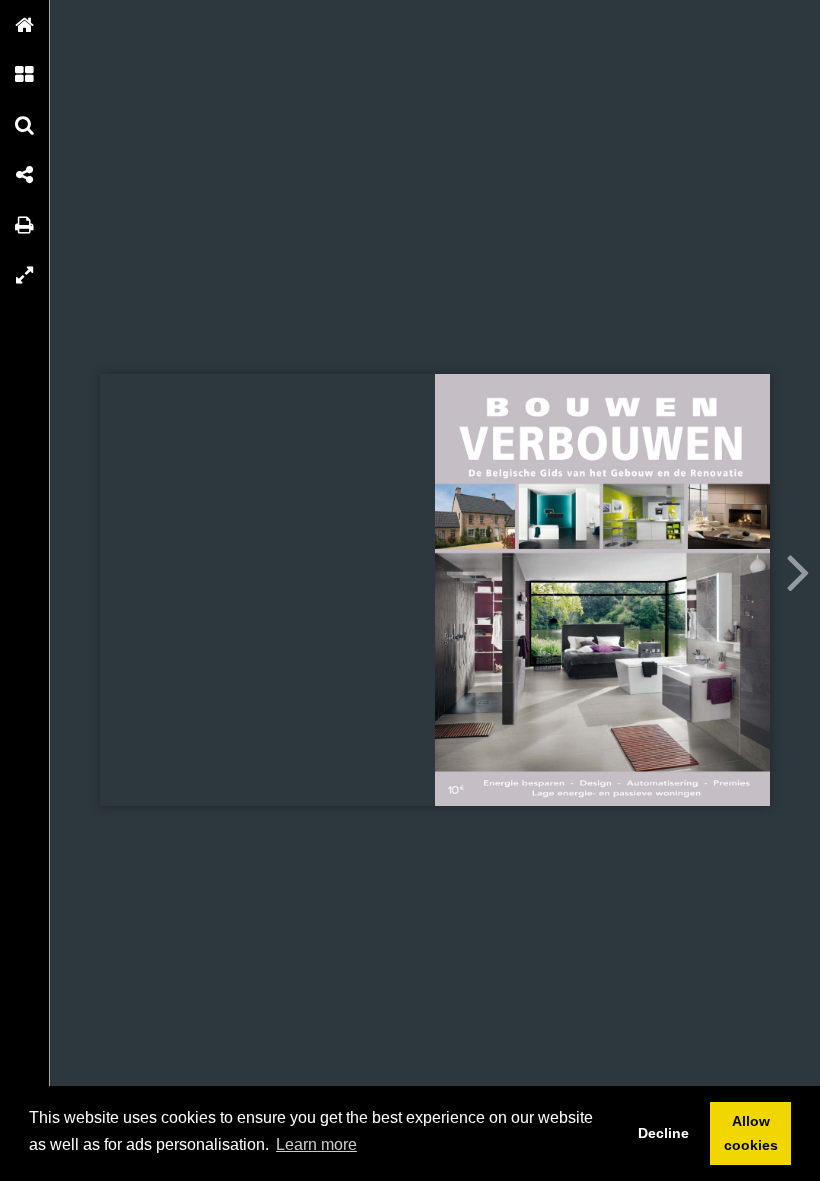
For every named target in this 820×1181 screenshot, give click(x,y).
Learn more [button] (316, 1144)
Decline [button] (663, 1133)
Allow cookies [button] (751, 1133)
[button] (25, 25)
